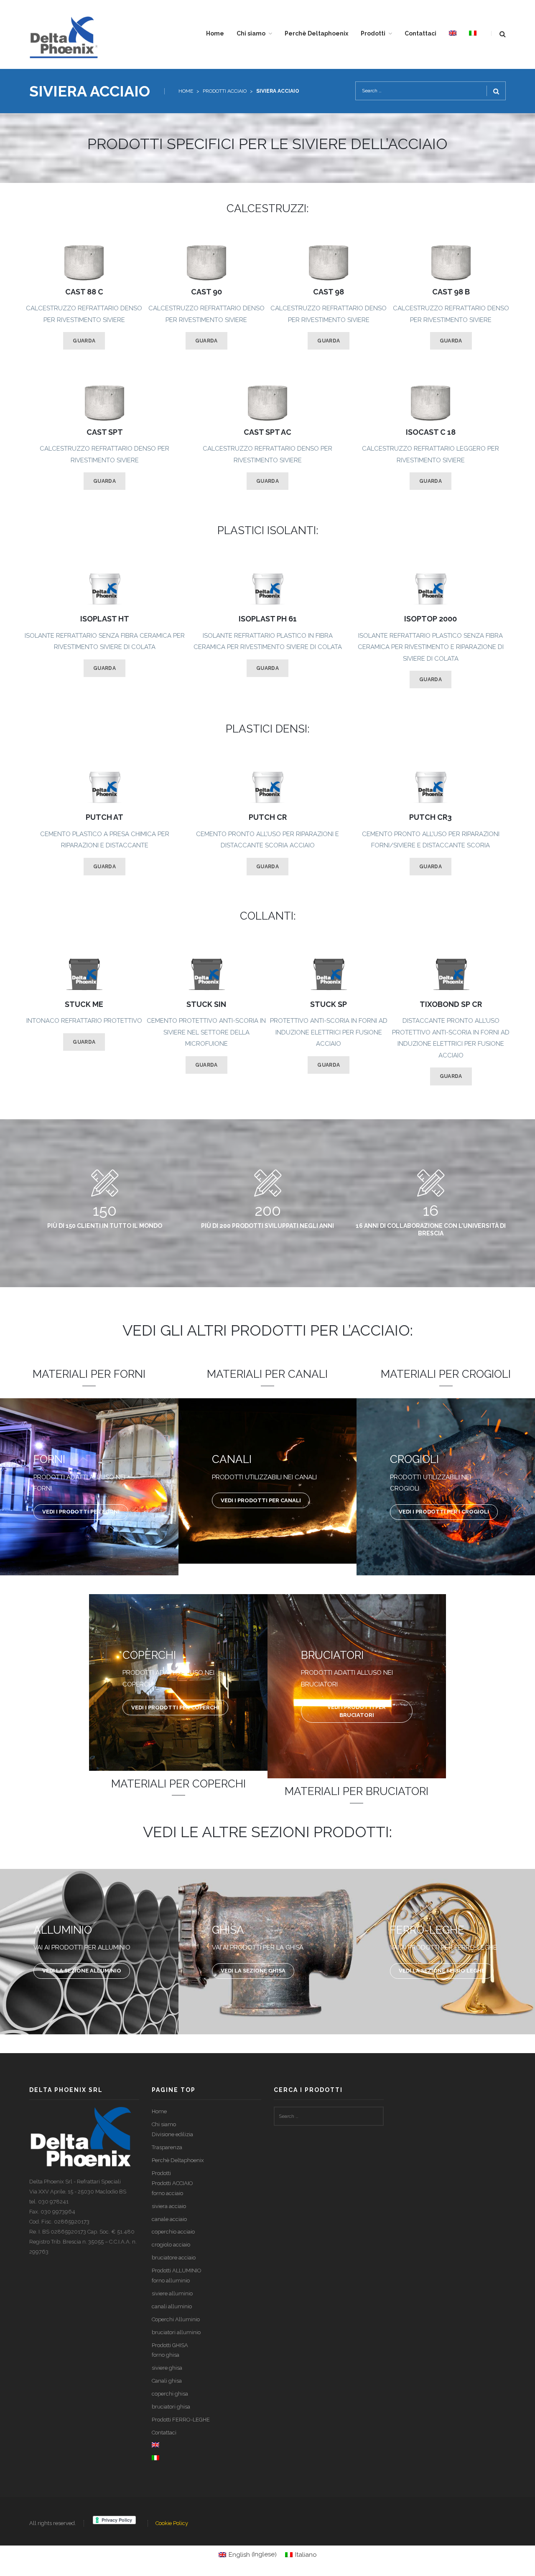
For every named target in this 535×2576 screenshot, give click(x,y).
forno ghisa (166, 2355)
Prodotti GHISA (170, 2345)
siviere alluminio (172, 2293)
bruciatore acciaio (174, 2258)
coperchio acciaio (173, 2232)
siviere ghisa (167, 2368)
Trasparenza (167, 2147)
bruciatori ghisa (171, 2407)
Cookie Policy (172, 2523)
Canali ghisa (167, 2381)
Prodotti (161, 2173)
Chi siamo (164, 2124)
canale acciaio (169, 2219)
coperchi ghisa (170, 2394)
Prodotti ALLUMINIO (177, 2270)
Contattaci (164, 2433)
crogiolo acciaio (171, 2245)
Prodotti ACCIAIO (225, 91)
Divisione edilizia (172, 2134)
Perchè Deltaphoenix (178, 2160)
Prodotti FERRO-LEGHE (181, 2420)
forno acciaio (167, 2193)
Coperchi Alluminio (176, 2319)
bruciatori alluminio (176, 2332)
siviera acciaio (169, 2206)
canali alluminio (172, 2306)
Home (186, 91)
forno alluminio (171, 2281)
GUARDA (84, 341)
